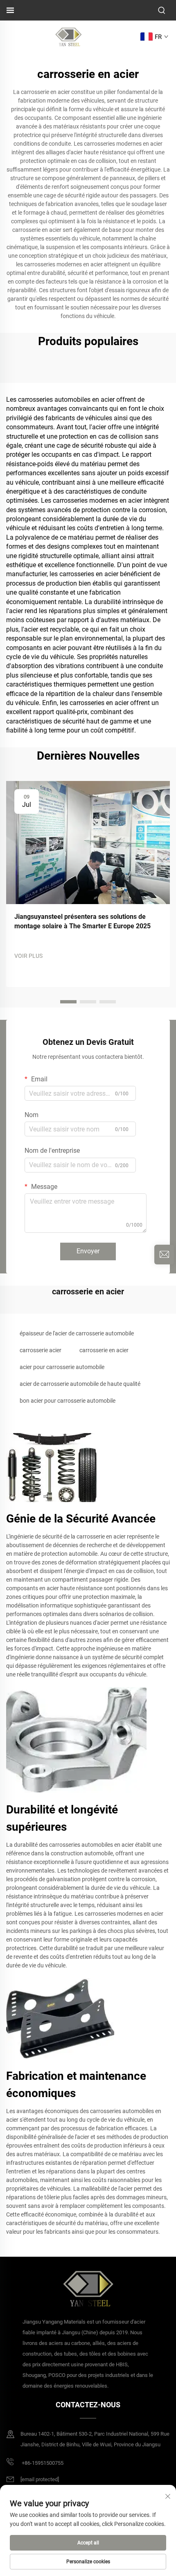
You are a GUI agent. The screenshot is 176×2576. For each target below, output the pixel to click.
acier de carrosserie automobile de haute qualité (80, 1384)
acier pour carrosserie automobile (62, 1367)
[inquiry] (164, 1255)
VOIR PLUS (28, 956)
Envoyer (88, 1251)
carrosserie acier (41, 1350)
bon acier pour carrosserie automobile (68, 1401)
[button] (68, 1002)
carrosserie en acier (104, 1350)
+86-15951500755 (42, 2463)
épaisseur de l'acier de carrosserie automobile (77, 1333)
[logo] (68, 36)
